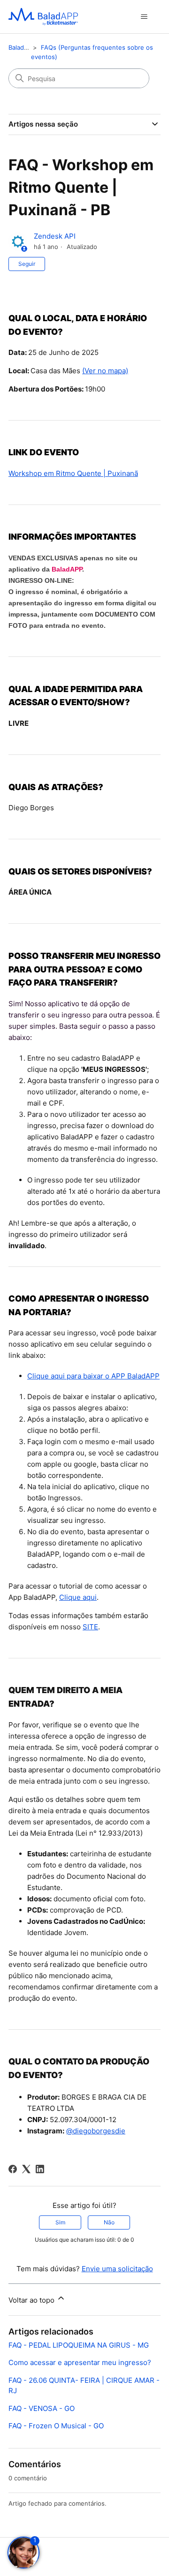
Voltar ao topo (32, 2300)
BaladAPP (67, 569)
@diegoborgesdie (96, 2131)
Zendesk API (55, 236)
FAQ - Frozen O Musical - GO (56, 2426)
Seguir (27, 264)
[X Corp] (26, 2169)
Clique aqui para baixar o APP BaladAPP (93, 1376)
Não (109, 2222)
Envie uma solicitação (117, 2269)
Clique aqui (78, 1597)
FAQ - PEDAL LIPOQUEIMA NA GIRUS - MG (79, 2345)
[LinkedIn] (40, 2169)
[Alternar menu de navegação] (144, 17)
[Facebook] (13, 2169)
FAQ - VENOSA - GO (42, 2408)
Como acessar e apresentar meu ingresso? (80, 2362)
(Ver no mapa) (105, 371)
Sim (60, 2222)
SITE (90, 1627)
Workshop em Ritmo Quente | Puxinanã (73, 473)
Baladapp (22, 47)
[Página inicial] (43, 17)
